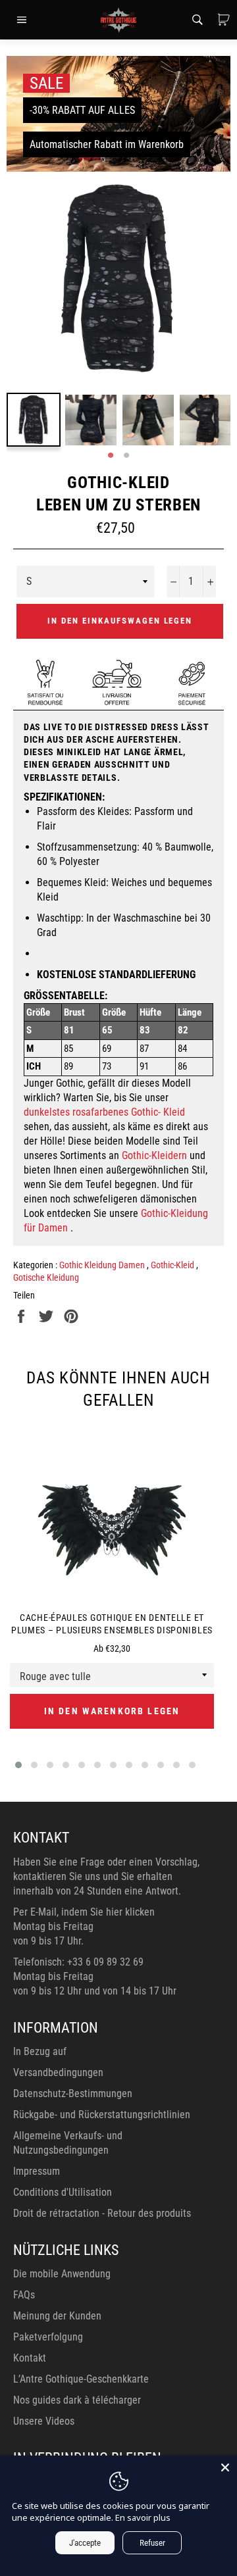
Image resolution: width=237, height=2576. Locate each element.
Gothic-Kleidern (154, 1155)
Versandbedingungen (58, 2072)
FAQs (24, 2295)
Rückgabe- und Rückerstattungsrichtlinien (102, 2115)
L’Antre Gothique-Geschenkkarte (81, 2379)
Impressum (37, 2171)
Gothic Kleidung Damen (103, 1265)
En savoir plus (143, 2517)
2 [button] (126, 456)
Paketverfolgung (48, 2337)
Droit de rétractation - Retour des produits (102, 2213)
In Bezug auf (40, 2051)
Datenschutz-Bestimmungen (73, 2093)
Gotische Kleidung (46, 1277)
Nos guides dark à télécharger (77, 2400)
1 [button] (111, 456)
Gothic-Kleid (173, 1265)
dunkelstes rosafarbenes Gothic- (92, 1112)
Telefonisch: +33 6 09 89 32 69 (78, 1962)
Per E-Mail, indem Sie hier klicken (84, 1912)
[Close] (225, 2467)
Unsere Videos (44, 2421)
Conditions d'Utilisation (63, 2192)
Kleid (174, 1112)
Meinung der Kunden (57, 2316)
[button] (18, 1765)
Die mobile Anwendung (62, 2274)
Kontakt (30, 2358)
